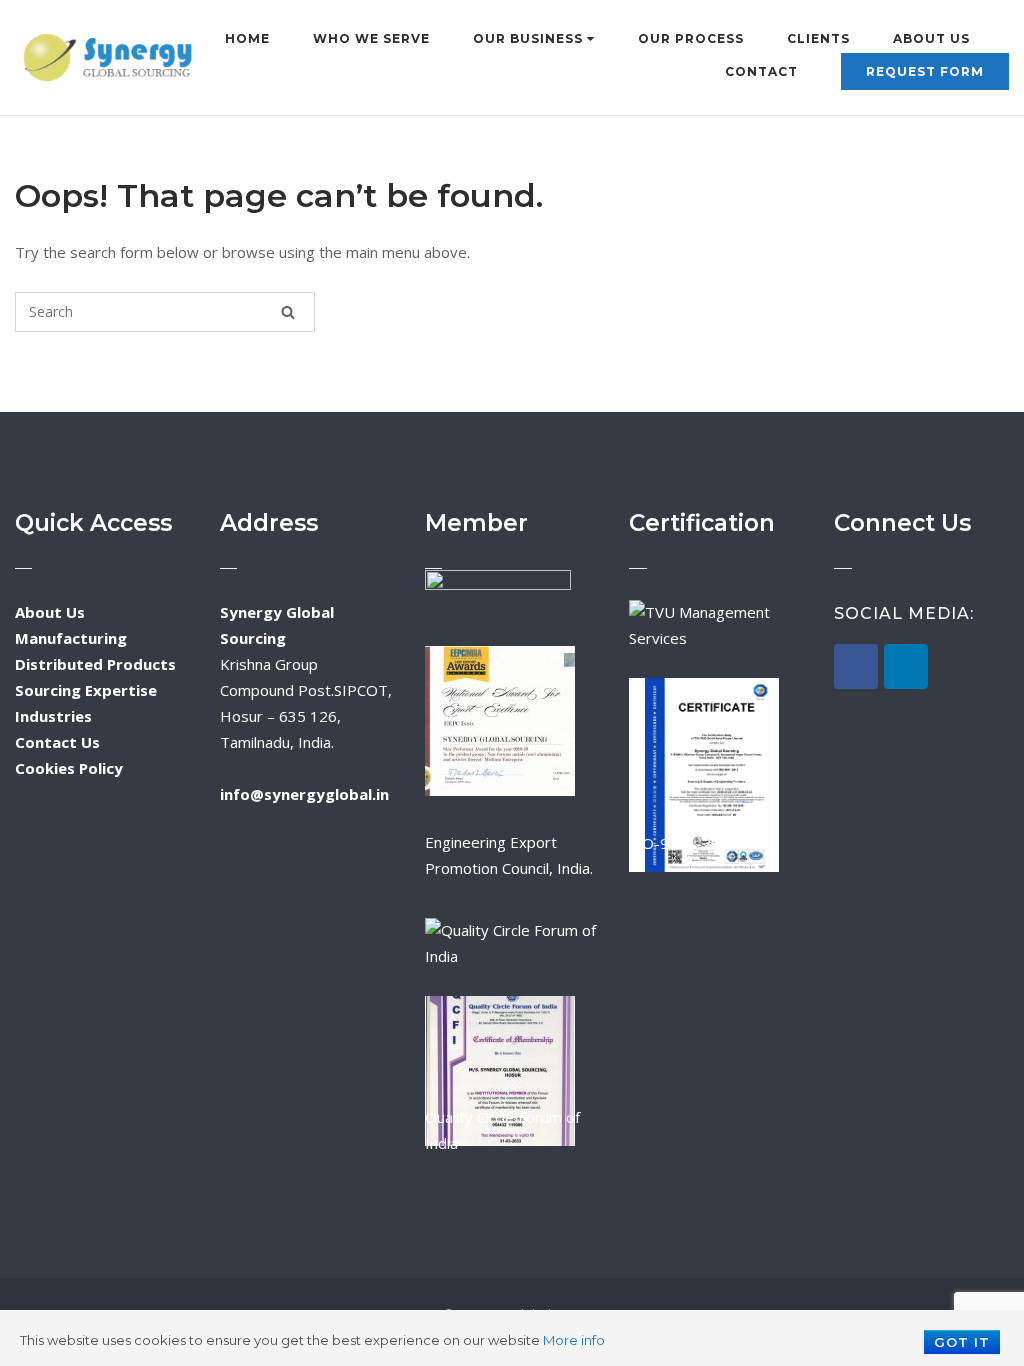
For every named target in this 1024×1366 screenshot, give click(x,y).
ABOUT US (931, 38)
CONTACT (761, 71)
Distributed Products (95, 664)
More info (574, 1340)
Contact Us (57, 742)
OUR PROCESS (691, 38)
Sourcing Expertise (86, 690)
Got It (962, 1342)
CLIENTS (818, 38)
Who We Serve (371, 38)
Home (247, 38)
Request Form (925, 71)
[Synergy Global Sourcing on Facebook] (856, 666)
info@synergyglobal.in (304, 794)
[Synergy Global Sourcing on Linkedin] (906, 666)
